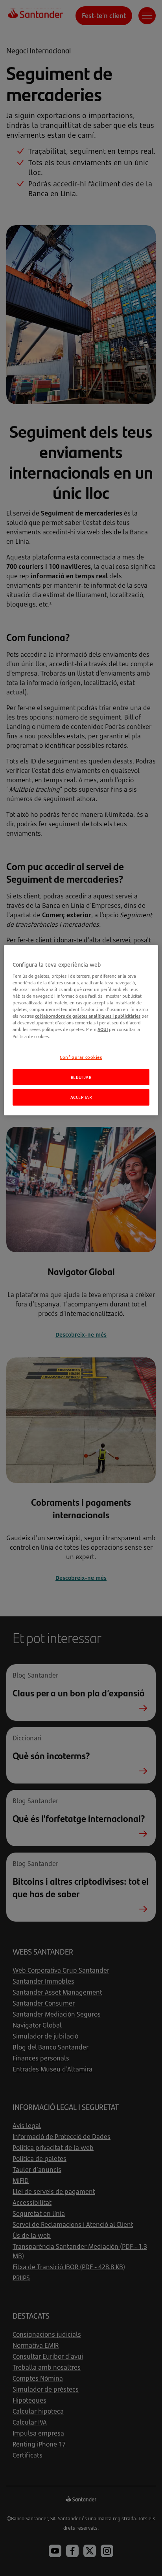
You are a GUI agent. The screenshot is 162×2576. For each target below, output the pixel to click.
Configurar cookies (81, 1057)
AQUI (103, 1029)
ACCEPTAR (81, 1097)
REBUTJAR (81, 1077)
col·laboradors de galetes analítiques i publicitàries (88, 1016)
